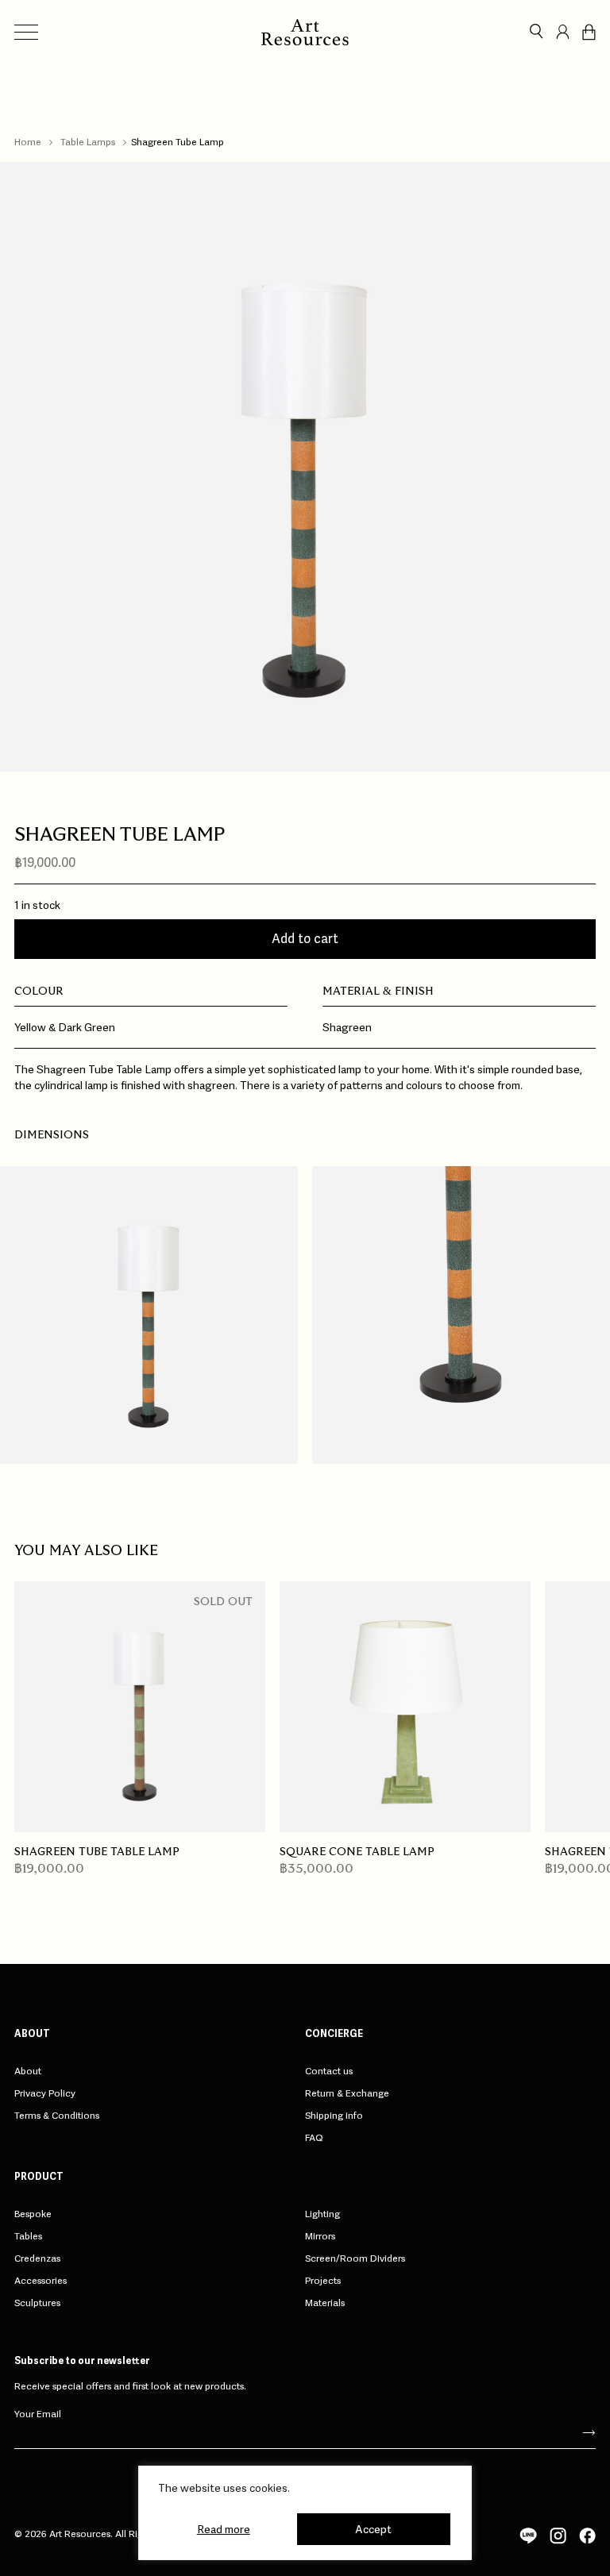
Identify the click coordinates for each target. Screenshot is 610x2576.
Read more (224, 2529)
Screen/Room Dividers (355, 2258)
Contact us (329, 2071)
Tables (28, 2236)
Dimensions (52, 1135)
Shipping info (334, 2116)
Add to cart (305, 939)
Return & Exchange (347, 2093)
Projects (323, 2281)
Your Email (38, 2414)
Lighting (322, 2214)
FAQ (314, 2138)
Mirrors (320, 2236)
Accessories (41, 2281)
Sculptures (37, 2303)
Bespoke (33, 2214)
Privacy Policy (45, 2093)
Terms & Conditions (57, 2116)
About (28, 2071)
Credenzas (37, 2258)
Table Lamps (88, 142)
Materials (325, 2303)
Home (28, 142)
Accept (373, 2529)
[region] (305, 2513)
